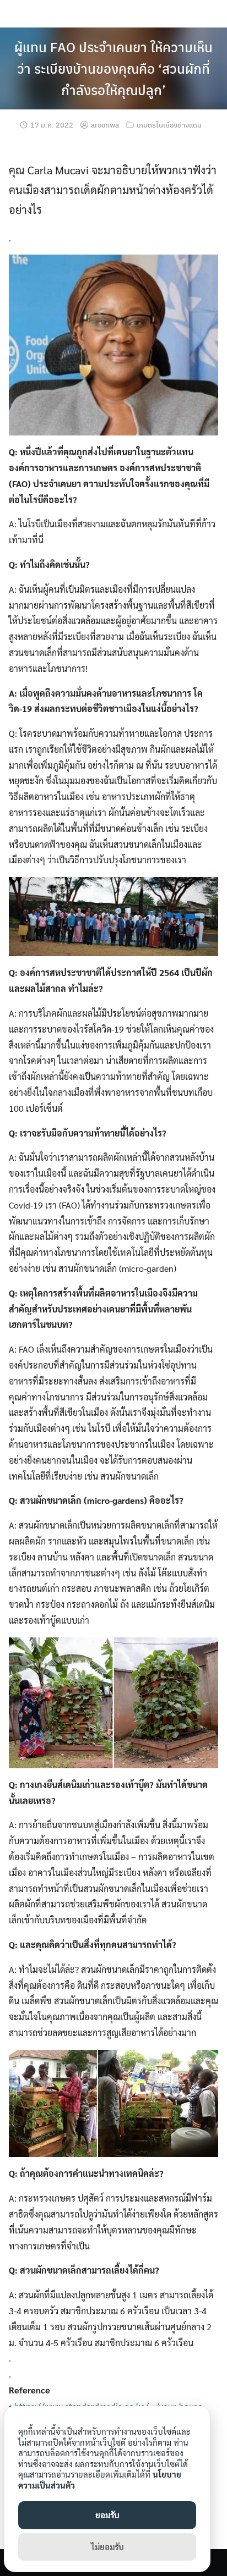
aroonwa (105, 125)
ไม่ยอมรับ (107, 2547)
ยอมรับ (107, 2515)
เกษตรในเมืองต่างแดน (169, 125)
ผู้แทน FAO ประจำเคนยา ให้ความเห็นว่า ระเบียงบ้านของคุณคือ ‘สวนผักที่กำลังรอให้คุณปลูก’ (113, 68)
